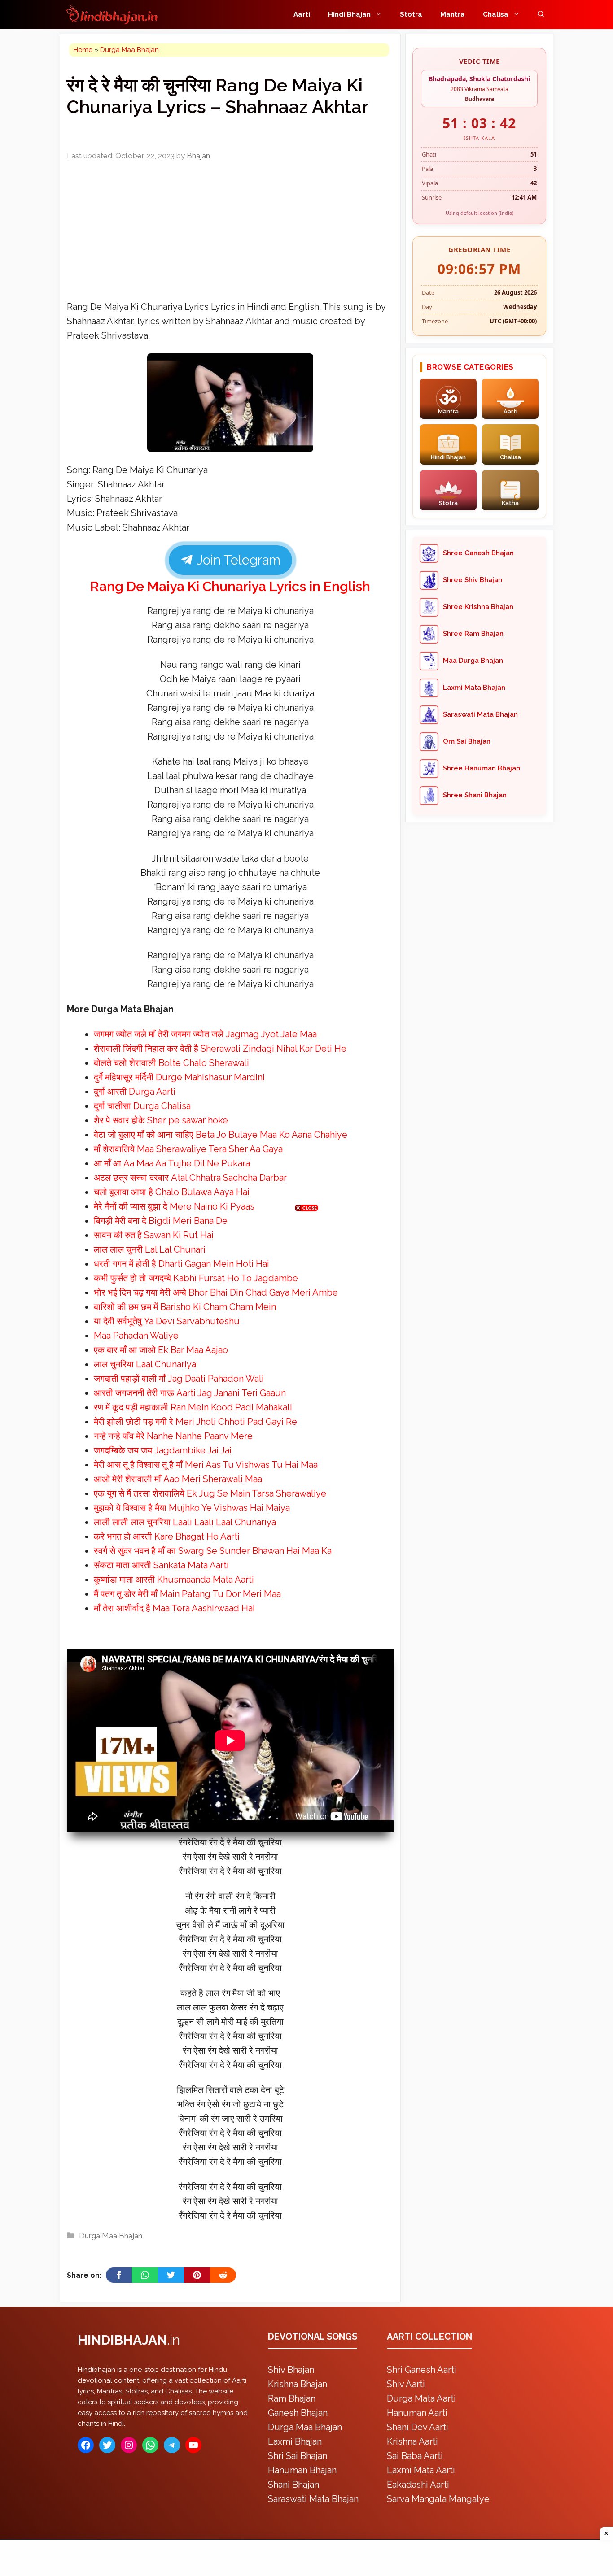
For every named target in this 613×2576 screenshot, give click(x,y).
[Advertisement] (306, 1286)
